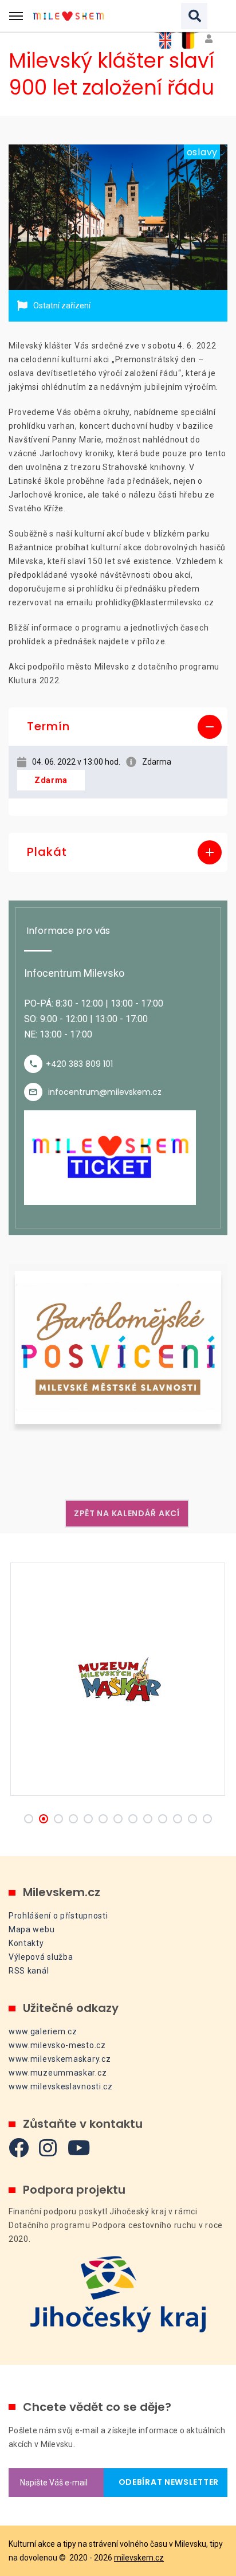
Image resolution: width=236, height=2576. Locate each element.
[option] (118, 218)
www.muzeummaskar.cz (58, 2073)
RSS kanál (29, 1971)
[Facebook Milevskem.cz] (19, 2148)
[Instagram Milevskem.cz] (48, 2148)
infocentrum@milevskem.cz (105, 1092)
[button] (118, 727)
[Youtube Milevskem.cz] (79, 2148)
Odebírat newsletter (166, 2482)
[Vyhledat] (194, 16)
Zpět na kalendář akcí (127, 1513)
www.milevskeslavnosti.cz (61, 2086)
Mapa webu (32, 1929)
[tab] (118, 727)
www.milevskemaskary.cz (60, 2059)
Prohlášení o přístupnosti (58, 1916)
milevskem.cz (139, 2558)
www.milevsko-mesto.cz (57, 2045)
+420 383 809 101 (79, 1064)
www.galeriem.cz (43, 2031)
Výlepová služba (41, 1957)
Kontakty (26, 1943)
